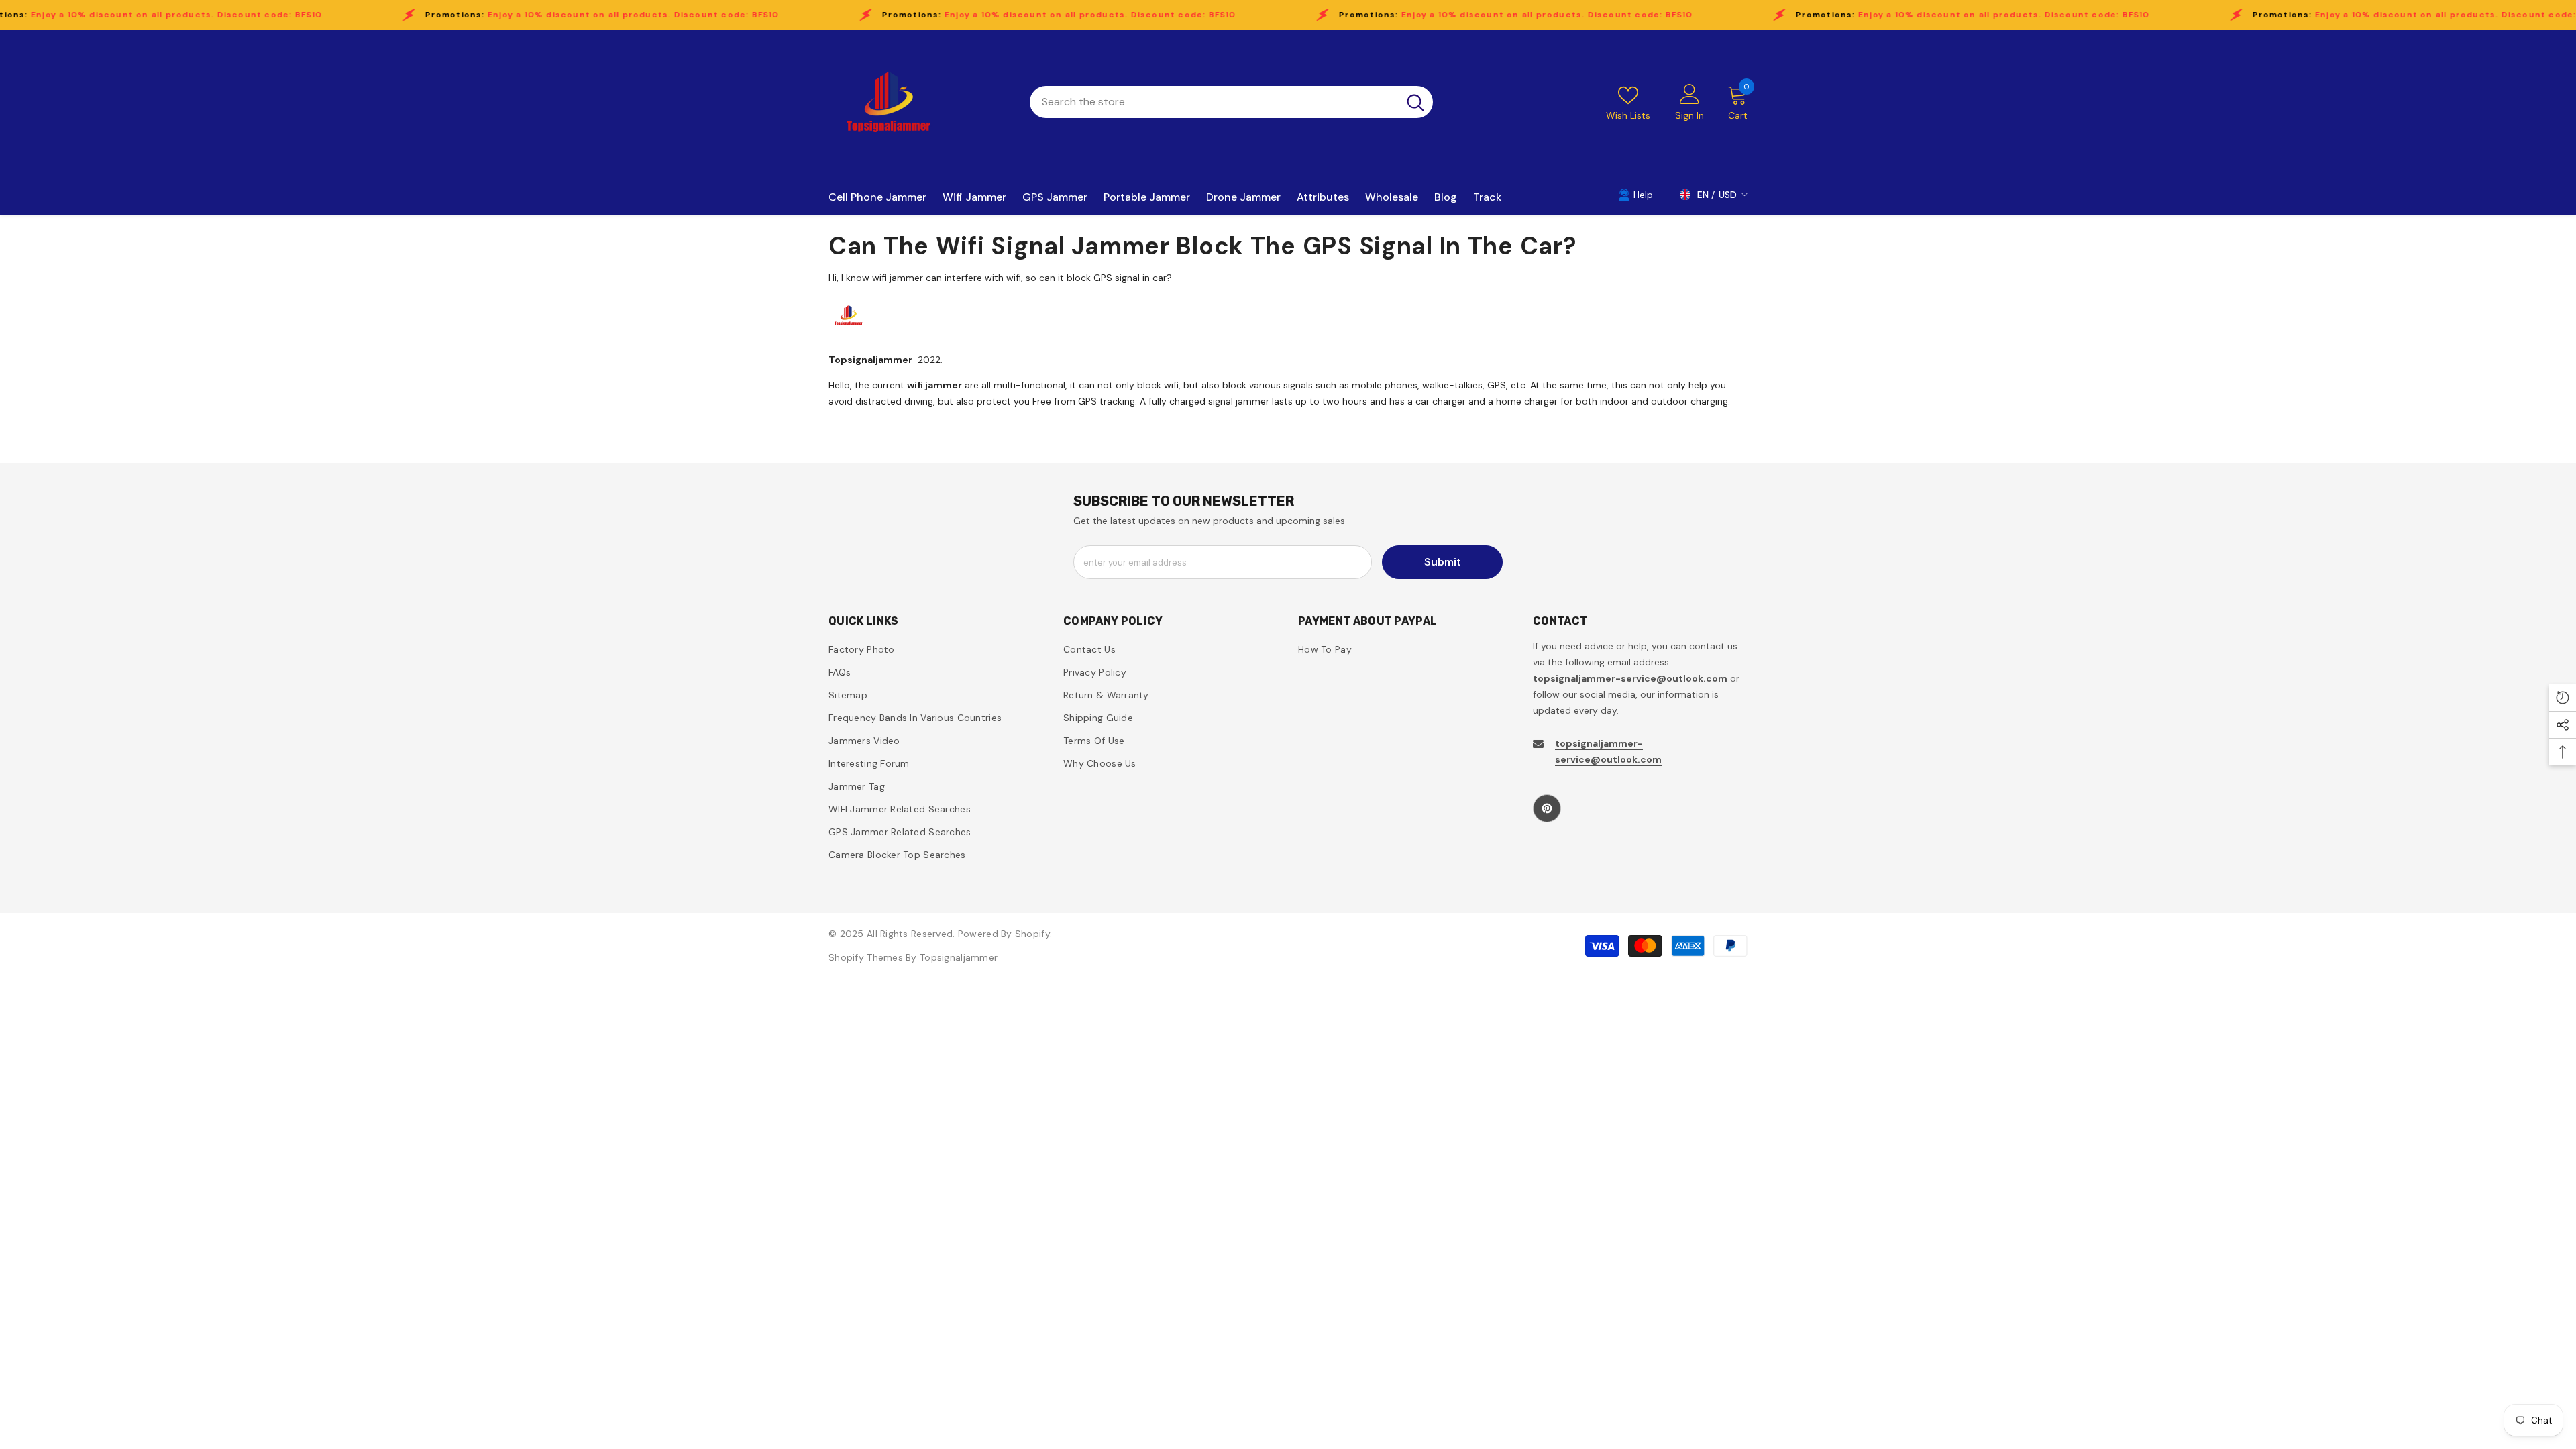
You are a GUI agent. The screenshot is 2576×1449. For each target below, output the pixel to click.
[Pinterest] (1547, 808)
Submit (1443, 562)
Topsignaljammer (959, 957)
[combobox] (1214, 102)
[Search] (1231, 102)
